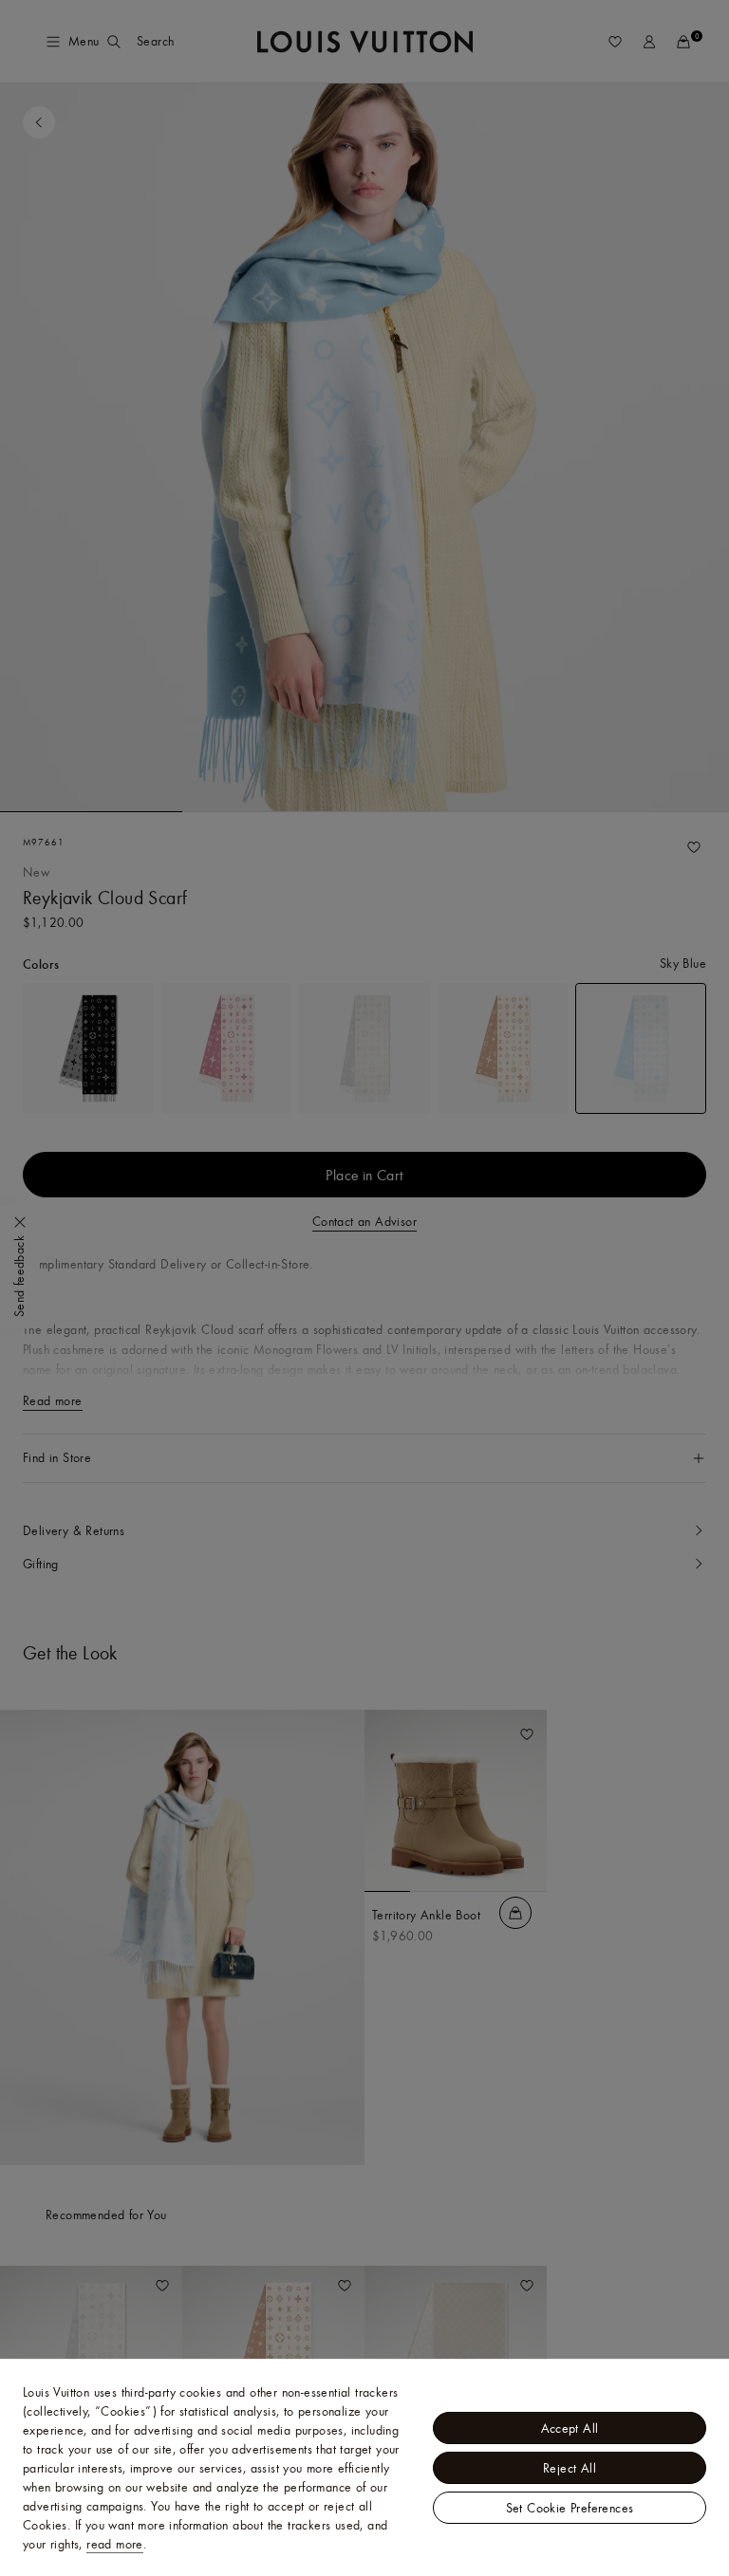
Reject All (570, 2468)
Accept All (570, 2428)
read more (115, 2544)
